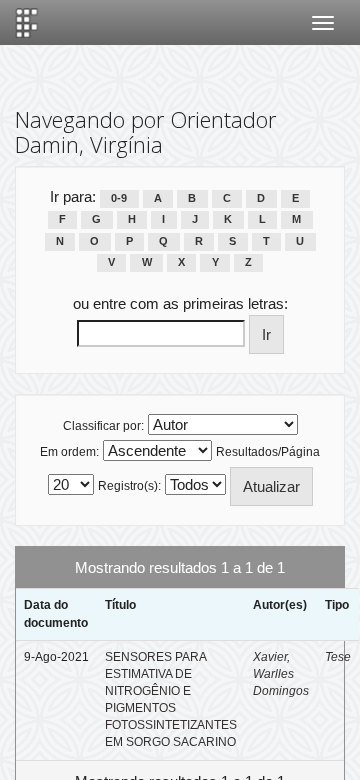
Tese (338, 657)
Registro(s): (129, 486)
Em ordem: (69, 452)
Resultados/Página (268, 452)
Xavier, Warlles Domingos (281, 674)
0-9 (119, 198)
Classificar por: (103, 426)
